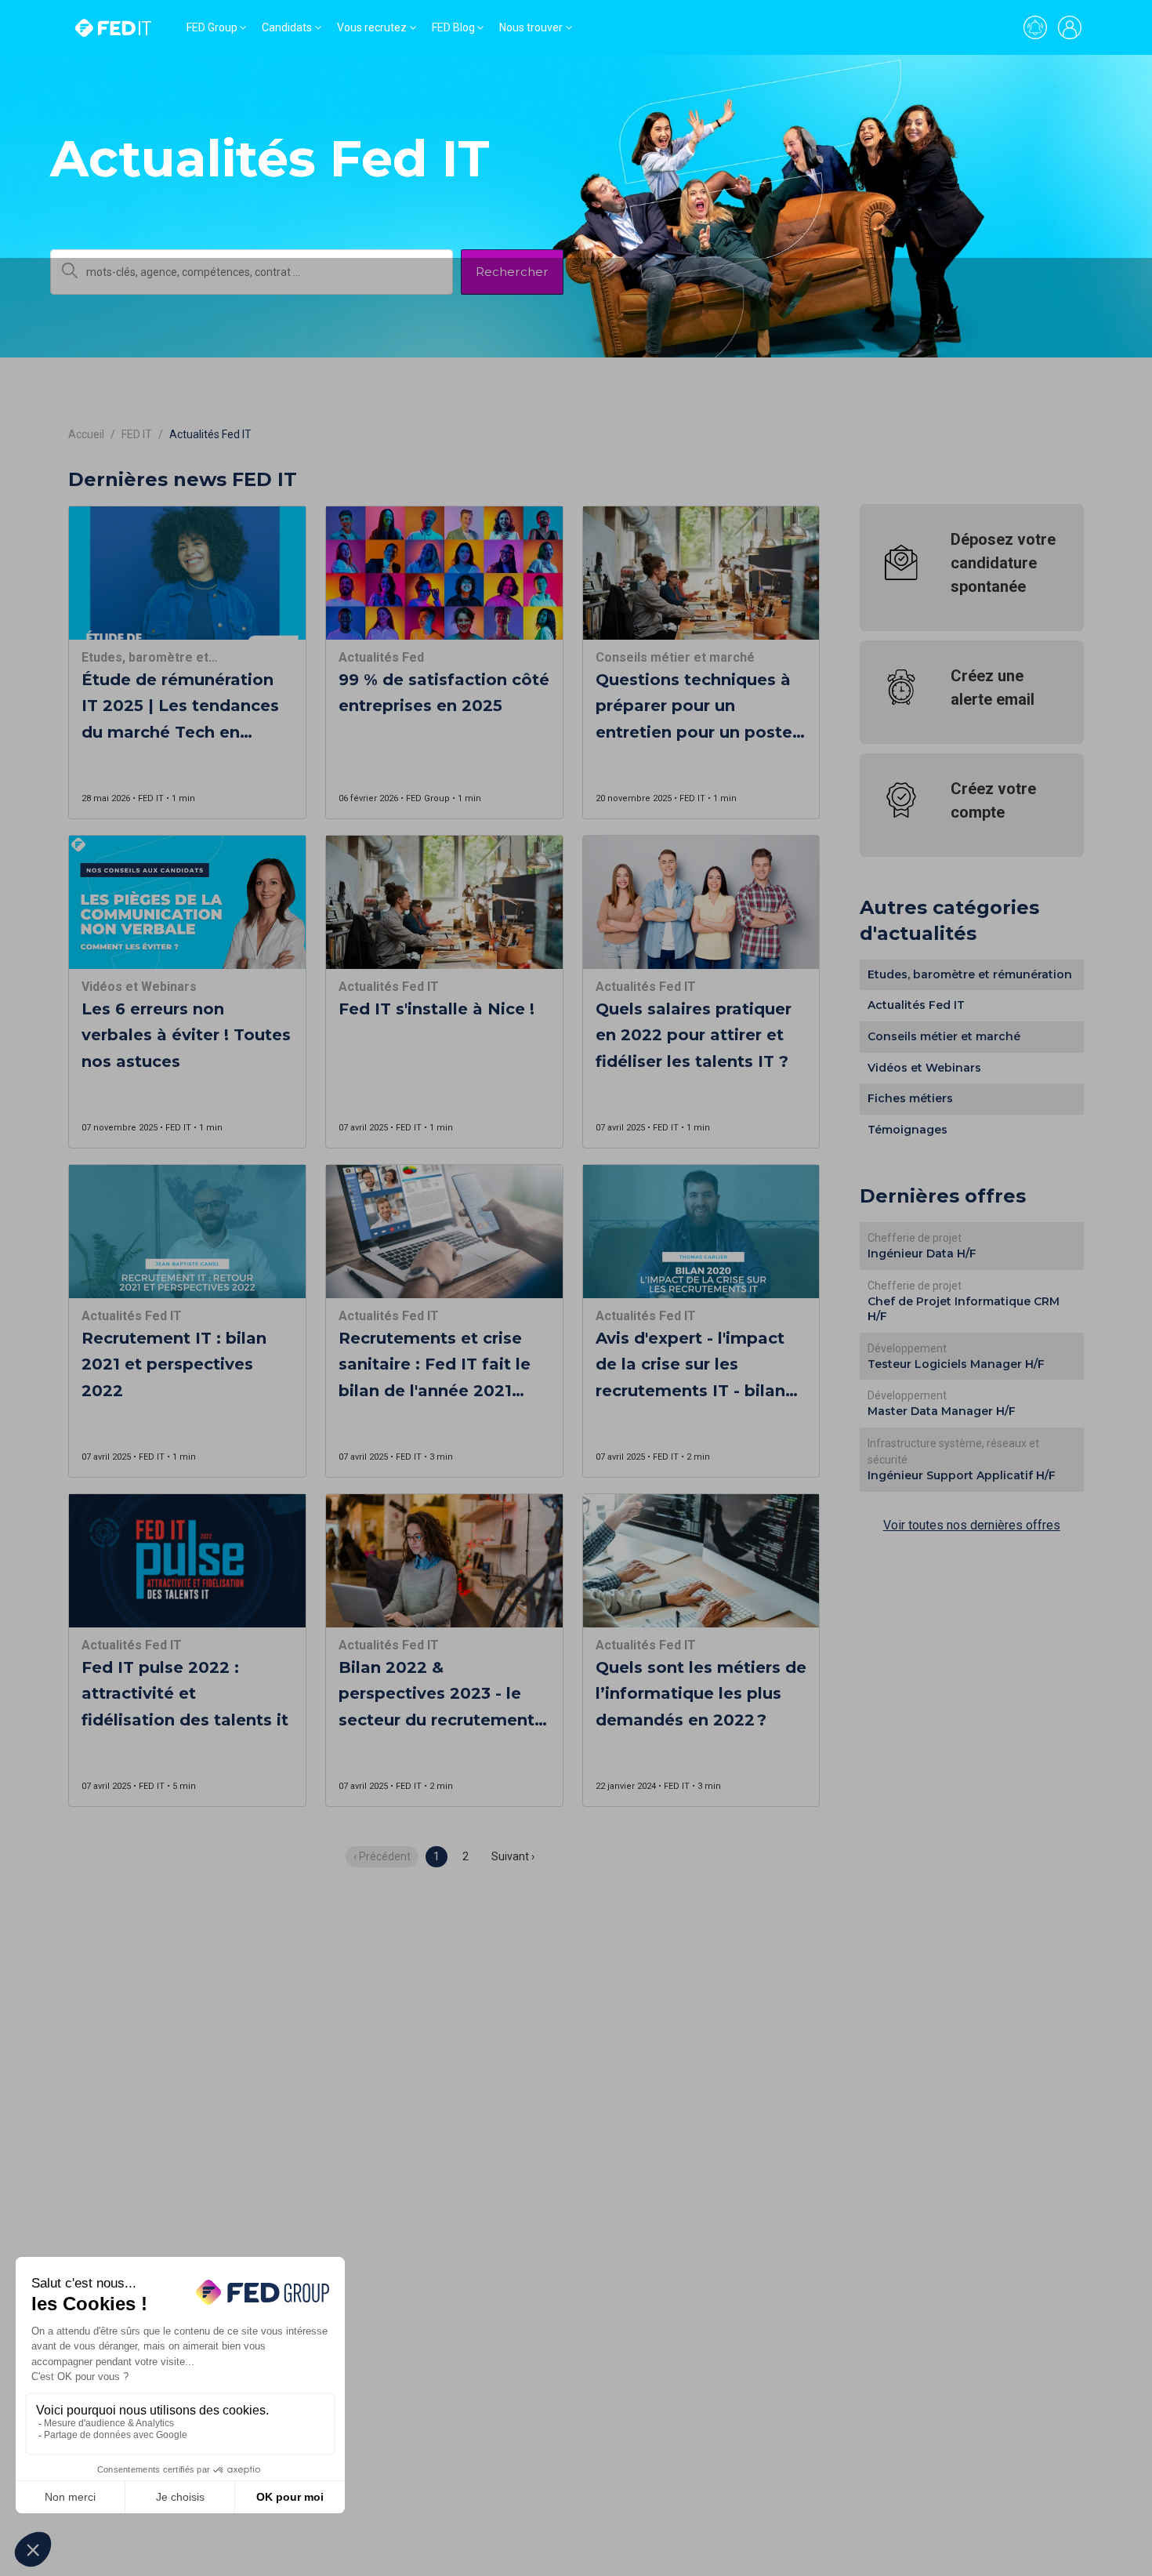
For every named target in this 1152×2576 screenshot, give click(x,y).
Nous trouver (531, 27)
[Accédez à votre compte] (1070, 27)
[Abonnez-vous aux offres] (1035, 27)
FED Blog (453, 27)
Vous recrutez (372, 27)
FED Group (212, 27)
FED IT (137, 434)
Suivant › (513, 1856)
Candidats (287, 27)
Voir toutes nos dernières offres (972, 1525)
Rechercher (512, 272)
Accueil (86, 434)
